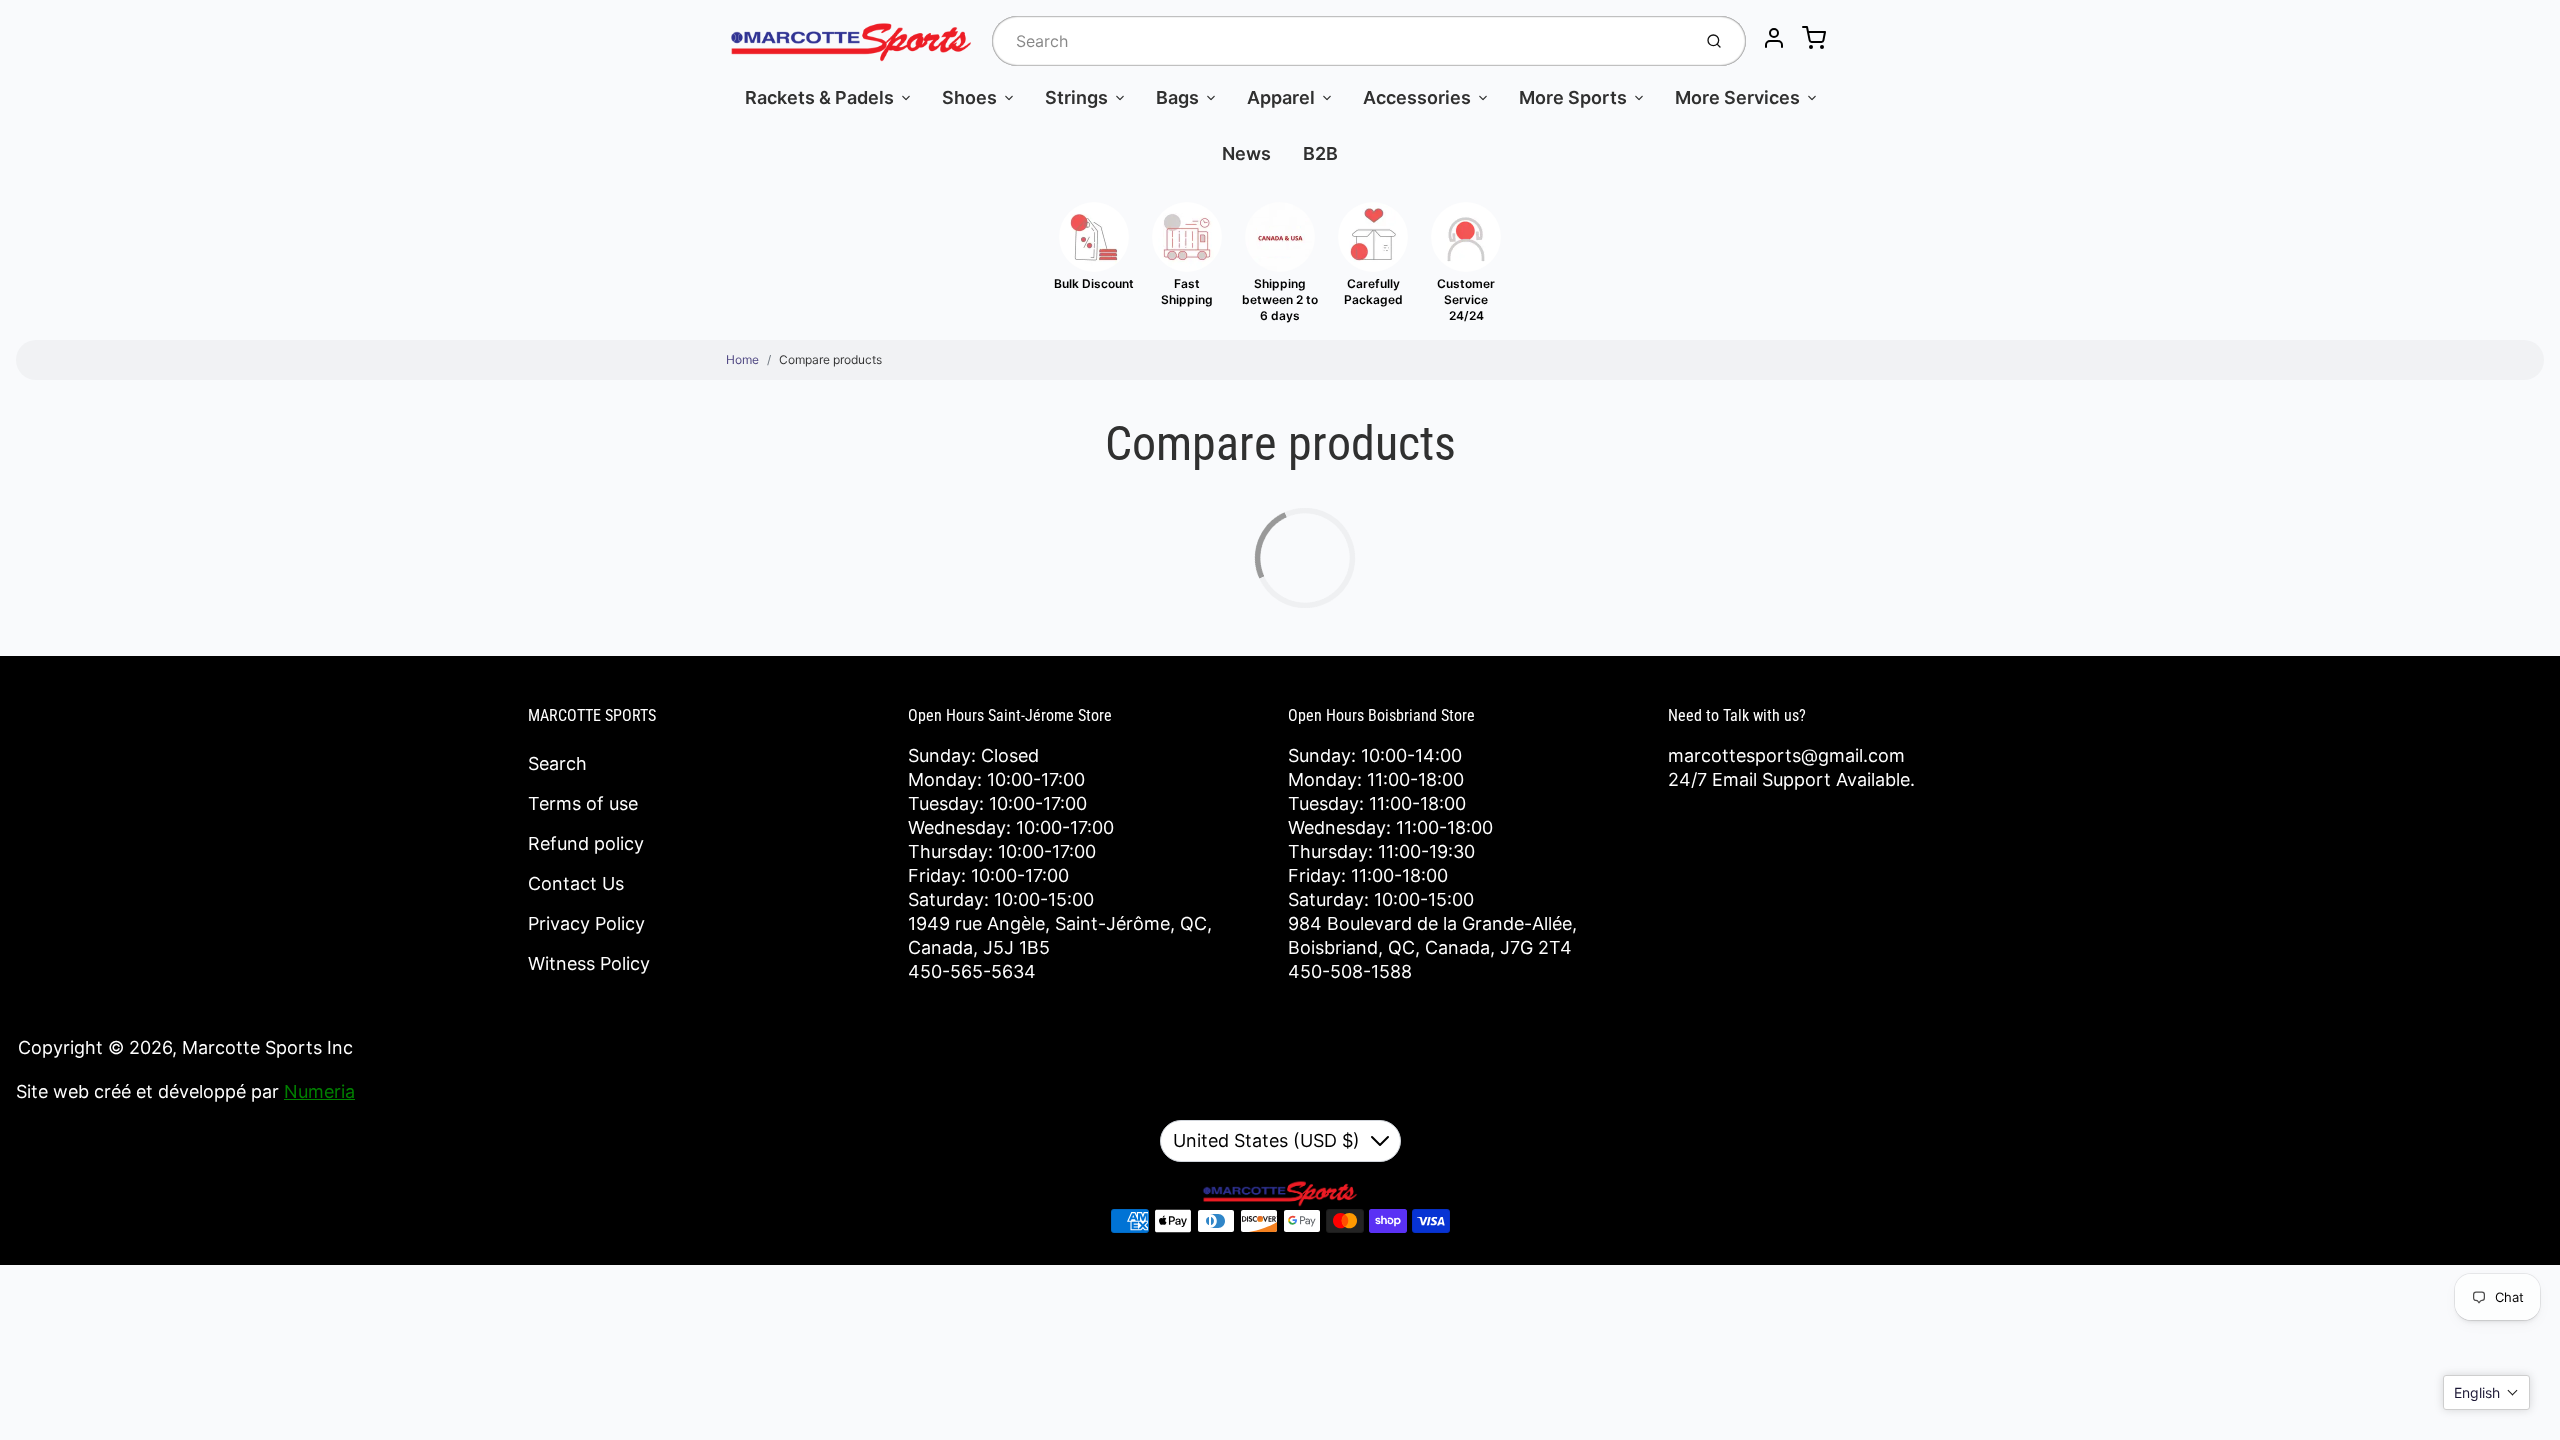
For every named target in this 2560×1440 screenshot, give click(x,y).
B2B (1320, 153)
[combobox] (1339, 41)
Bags (1177, 97)
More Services (1737, 97)
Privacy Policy (586, 923)
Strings (1076, 97)
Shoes (969, 97)
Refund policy (586, 843)
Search (557, 763)
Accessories (1417, 97)
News (1246, 153)
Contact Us (576, 883)
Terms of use (583, 803)
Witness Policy (589, 963)
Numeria (319, 1091)
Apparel (1281, 97)
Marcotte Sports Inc (267, 1047)
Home (742, 359)
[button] (2486, 1392)
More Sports (1573, 97)
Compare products (830, 359)
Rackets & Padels (819, 97)
